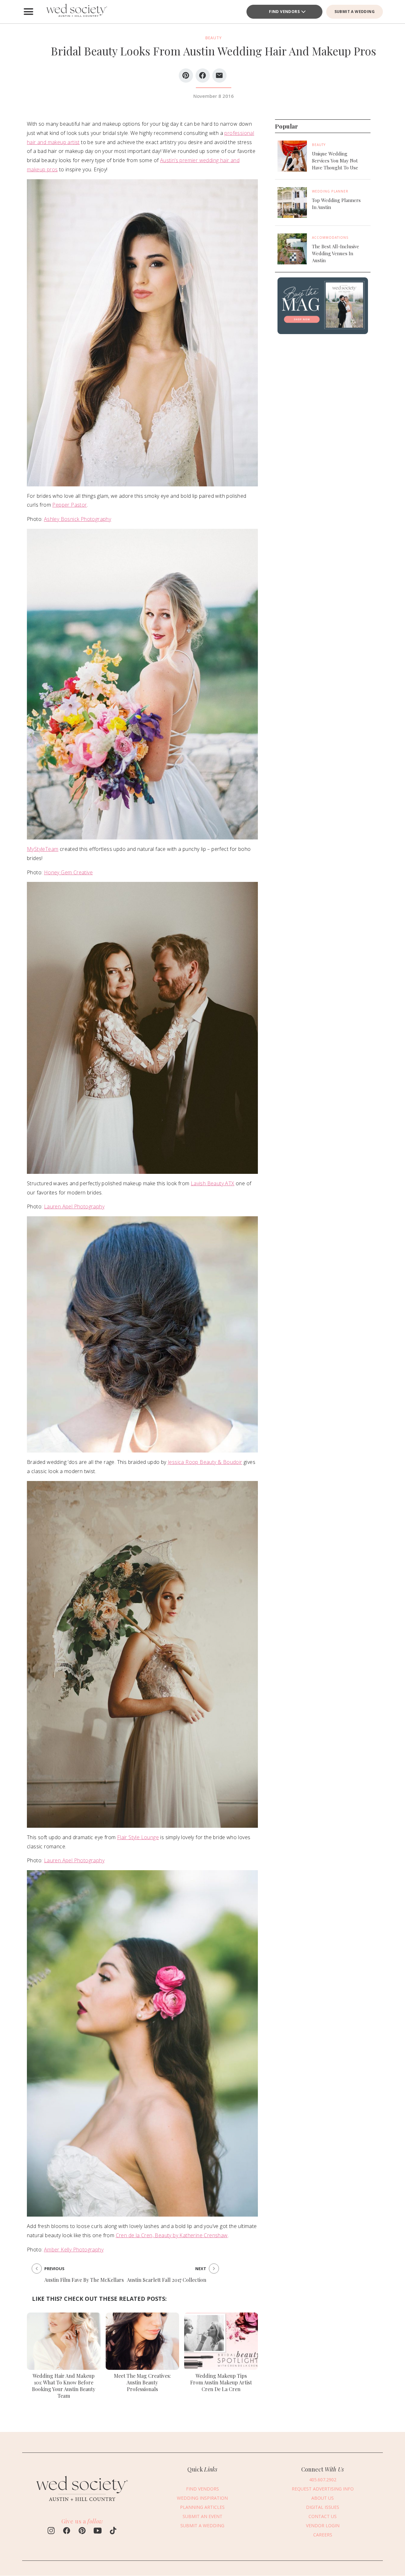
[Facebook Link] (67, 2531)
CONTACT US (323, 2517)
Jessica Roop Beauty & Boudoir (205, 1462)
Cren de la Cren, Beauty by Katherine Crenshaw (172, 2235)
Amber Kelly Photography (74, 2250)
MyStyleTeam (43, 849)
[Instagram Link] (51, 2531)
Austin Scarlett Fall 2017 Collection (167, 2280)
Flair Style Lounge (138, 1837)
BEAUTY (214, 38)
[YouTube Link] (98, 2531)
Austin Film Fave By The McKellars (84, 2280)
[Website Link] (82, 2504)
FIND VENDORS (202, 2489)
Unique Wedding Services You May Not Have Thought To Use (335, 161)
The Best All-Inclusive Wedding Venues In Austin (336, 253)
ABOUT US (323, 2498)
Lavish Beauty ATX (213, 1183)
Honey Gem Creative (68, 872)
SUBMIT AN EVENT (202, 2517)
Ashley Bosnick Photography (78, 519)
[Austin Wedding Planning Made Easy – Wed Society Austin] (76, 12)
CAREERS (323, 2535)
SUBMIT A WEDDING (355, 12)
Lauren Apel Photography (74, 1206)
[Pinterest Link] (82, 2531)
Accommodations (330, 237)
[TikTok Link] (113, 2531)
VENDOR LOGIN (323, 2526)
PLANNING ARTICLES (202, 2507)
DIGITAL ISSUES (323, 2507)
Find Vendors (284, 12)
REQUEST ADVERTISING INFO (323, 2489)
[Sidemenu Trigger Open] (28, 12)
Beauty (319, 145)
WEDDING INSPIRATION (202, 2498)
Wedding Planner (330, 191)
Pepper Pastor (69, 505)
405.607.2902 (323, 2480)
